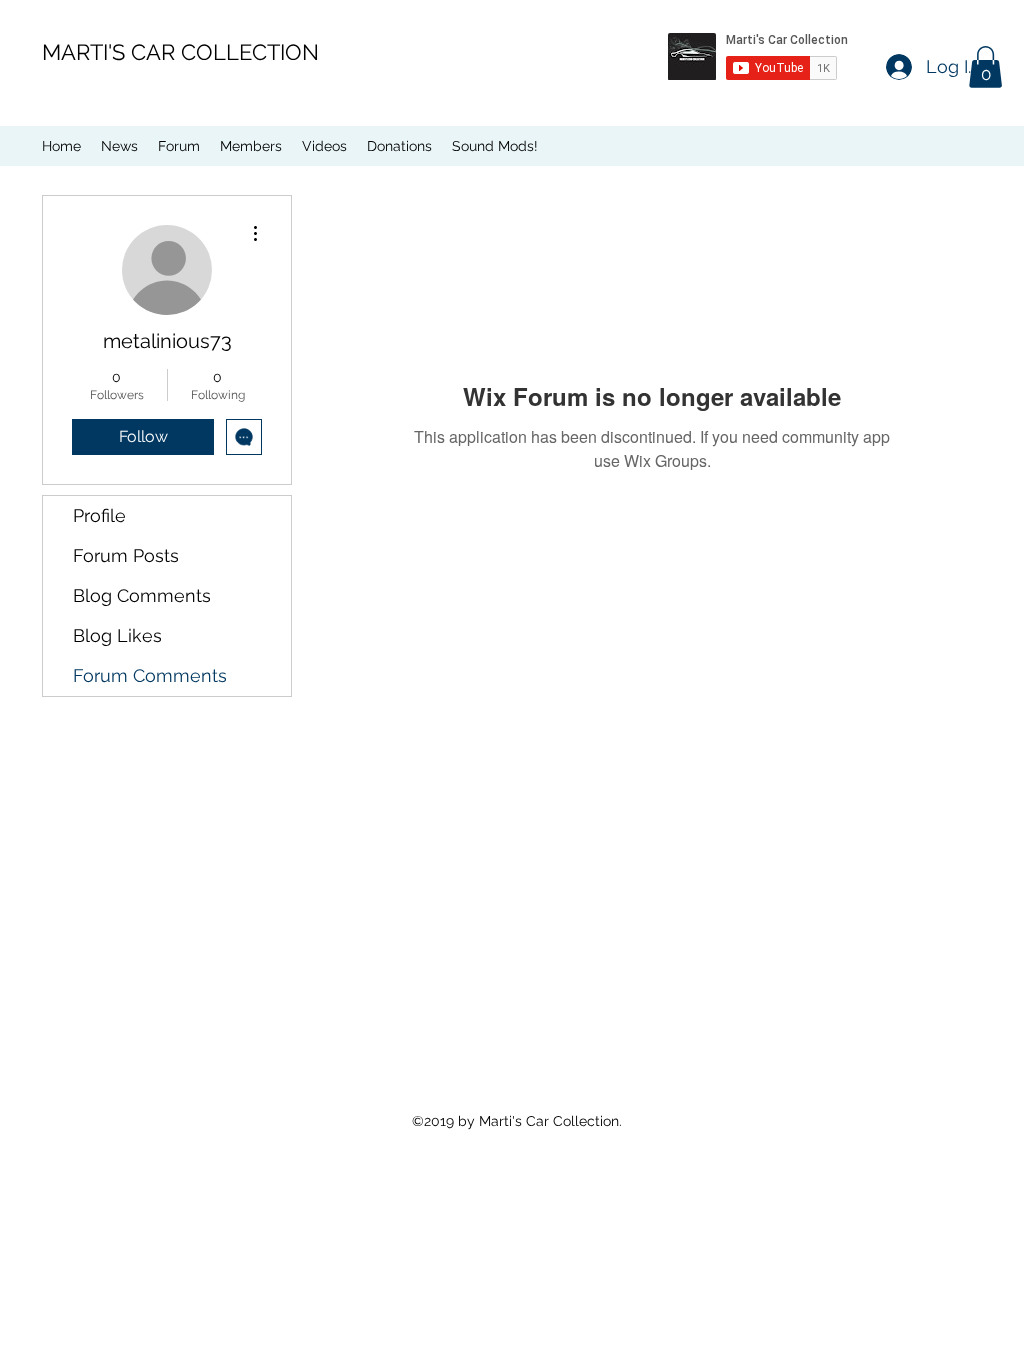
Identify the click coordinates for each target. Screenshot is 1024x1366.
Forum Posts (126, 555)
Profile (99, 515)
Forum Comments (150, 675)
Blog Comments (142, 595)
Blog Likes (117, 635)
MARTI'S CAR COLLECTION (180, 52)
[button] (985, 67)
